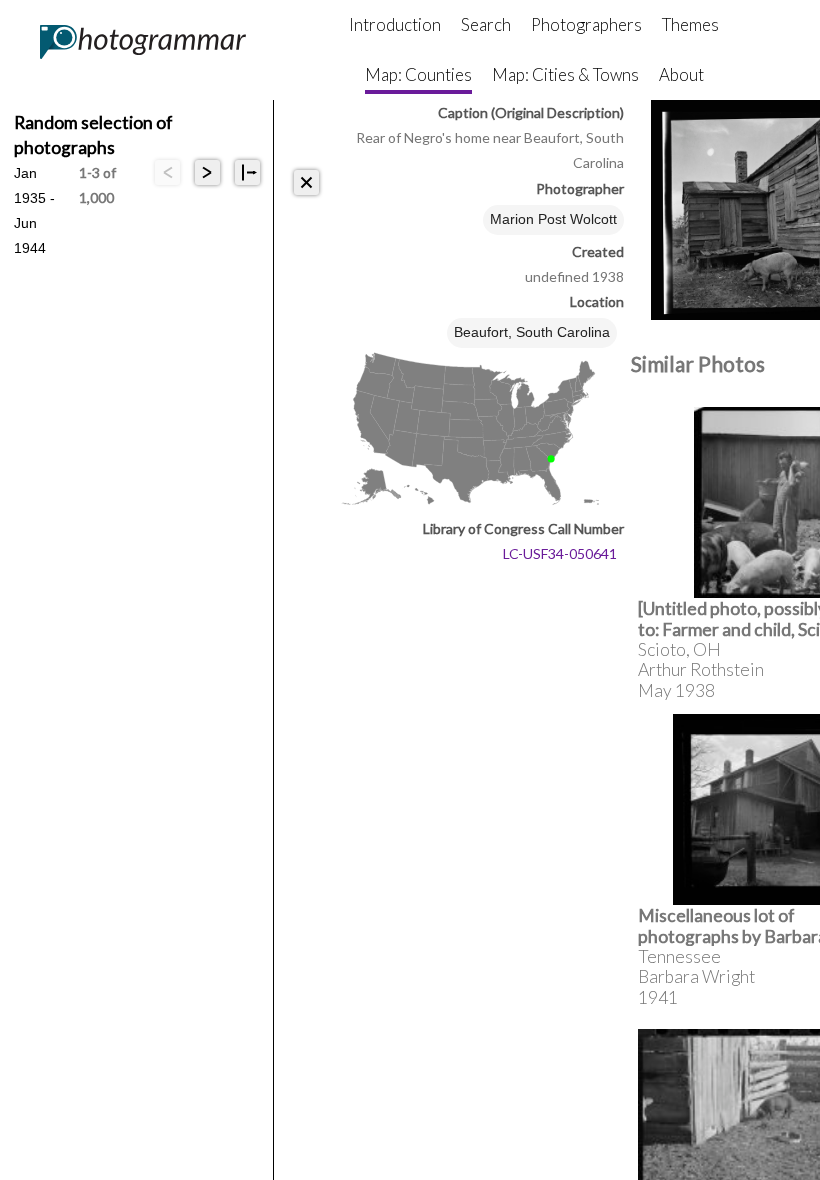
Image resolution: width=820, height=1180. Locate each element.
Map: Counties (418, 74)
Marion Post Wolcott (553, 219)
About (681, 74)
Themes (690, 24)
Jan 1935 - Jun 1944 (34, 175)
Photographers (586, 24)
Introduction (395, 24)
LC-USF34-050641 (560, 553)
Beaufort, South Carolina (532, 332)
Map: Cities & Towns (565, 74)
